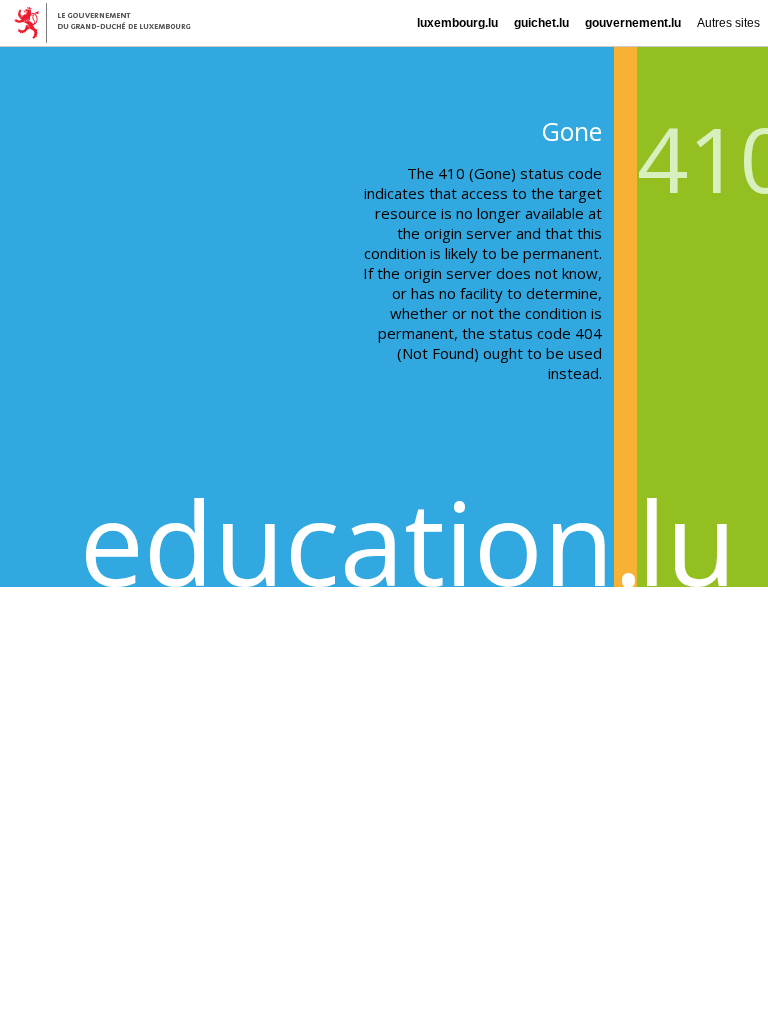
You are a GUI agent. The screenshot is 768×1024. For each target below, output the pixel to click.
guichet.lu (541, 23)
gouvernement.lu (633, 23)
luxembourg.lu (457, 23)
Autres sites (728, 23)
